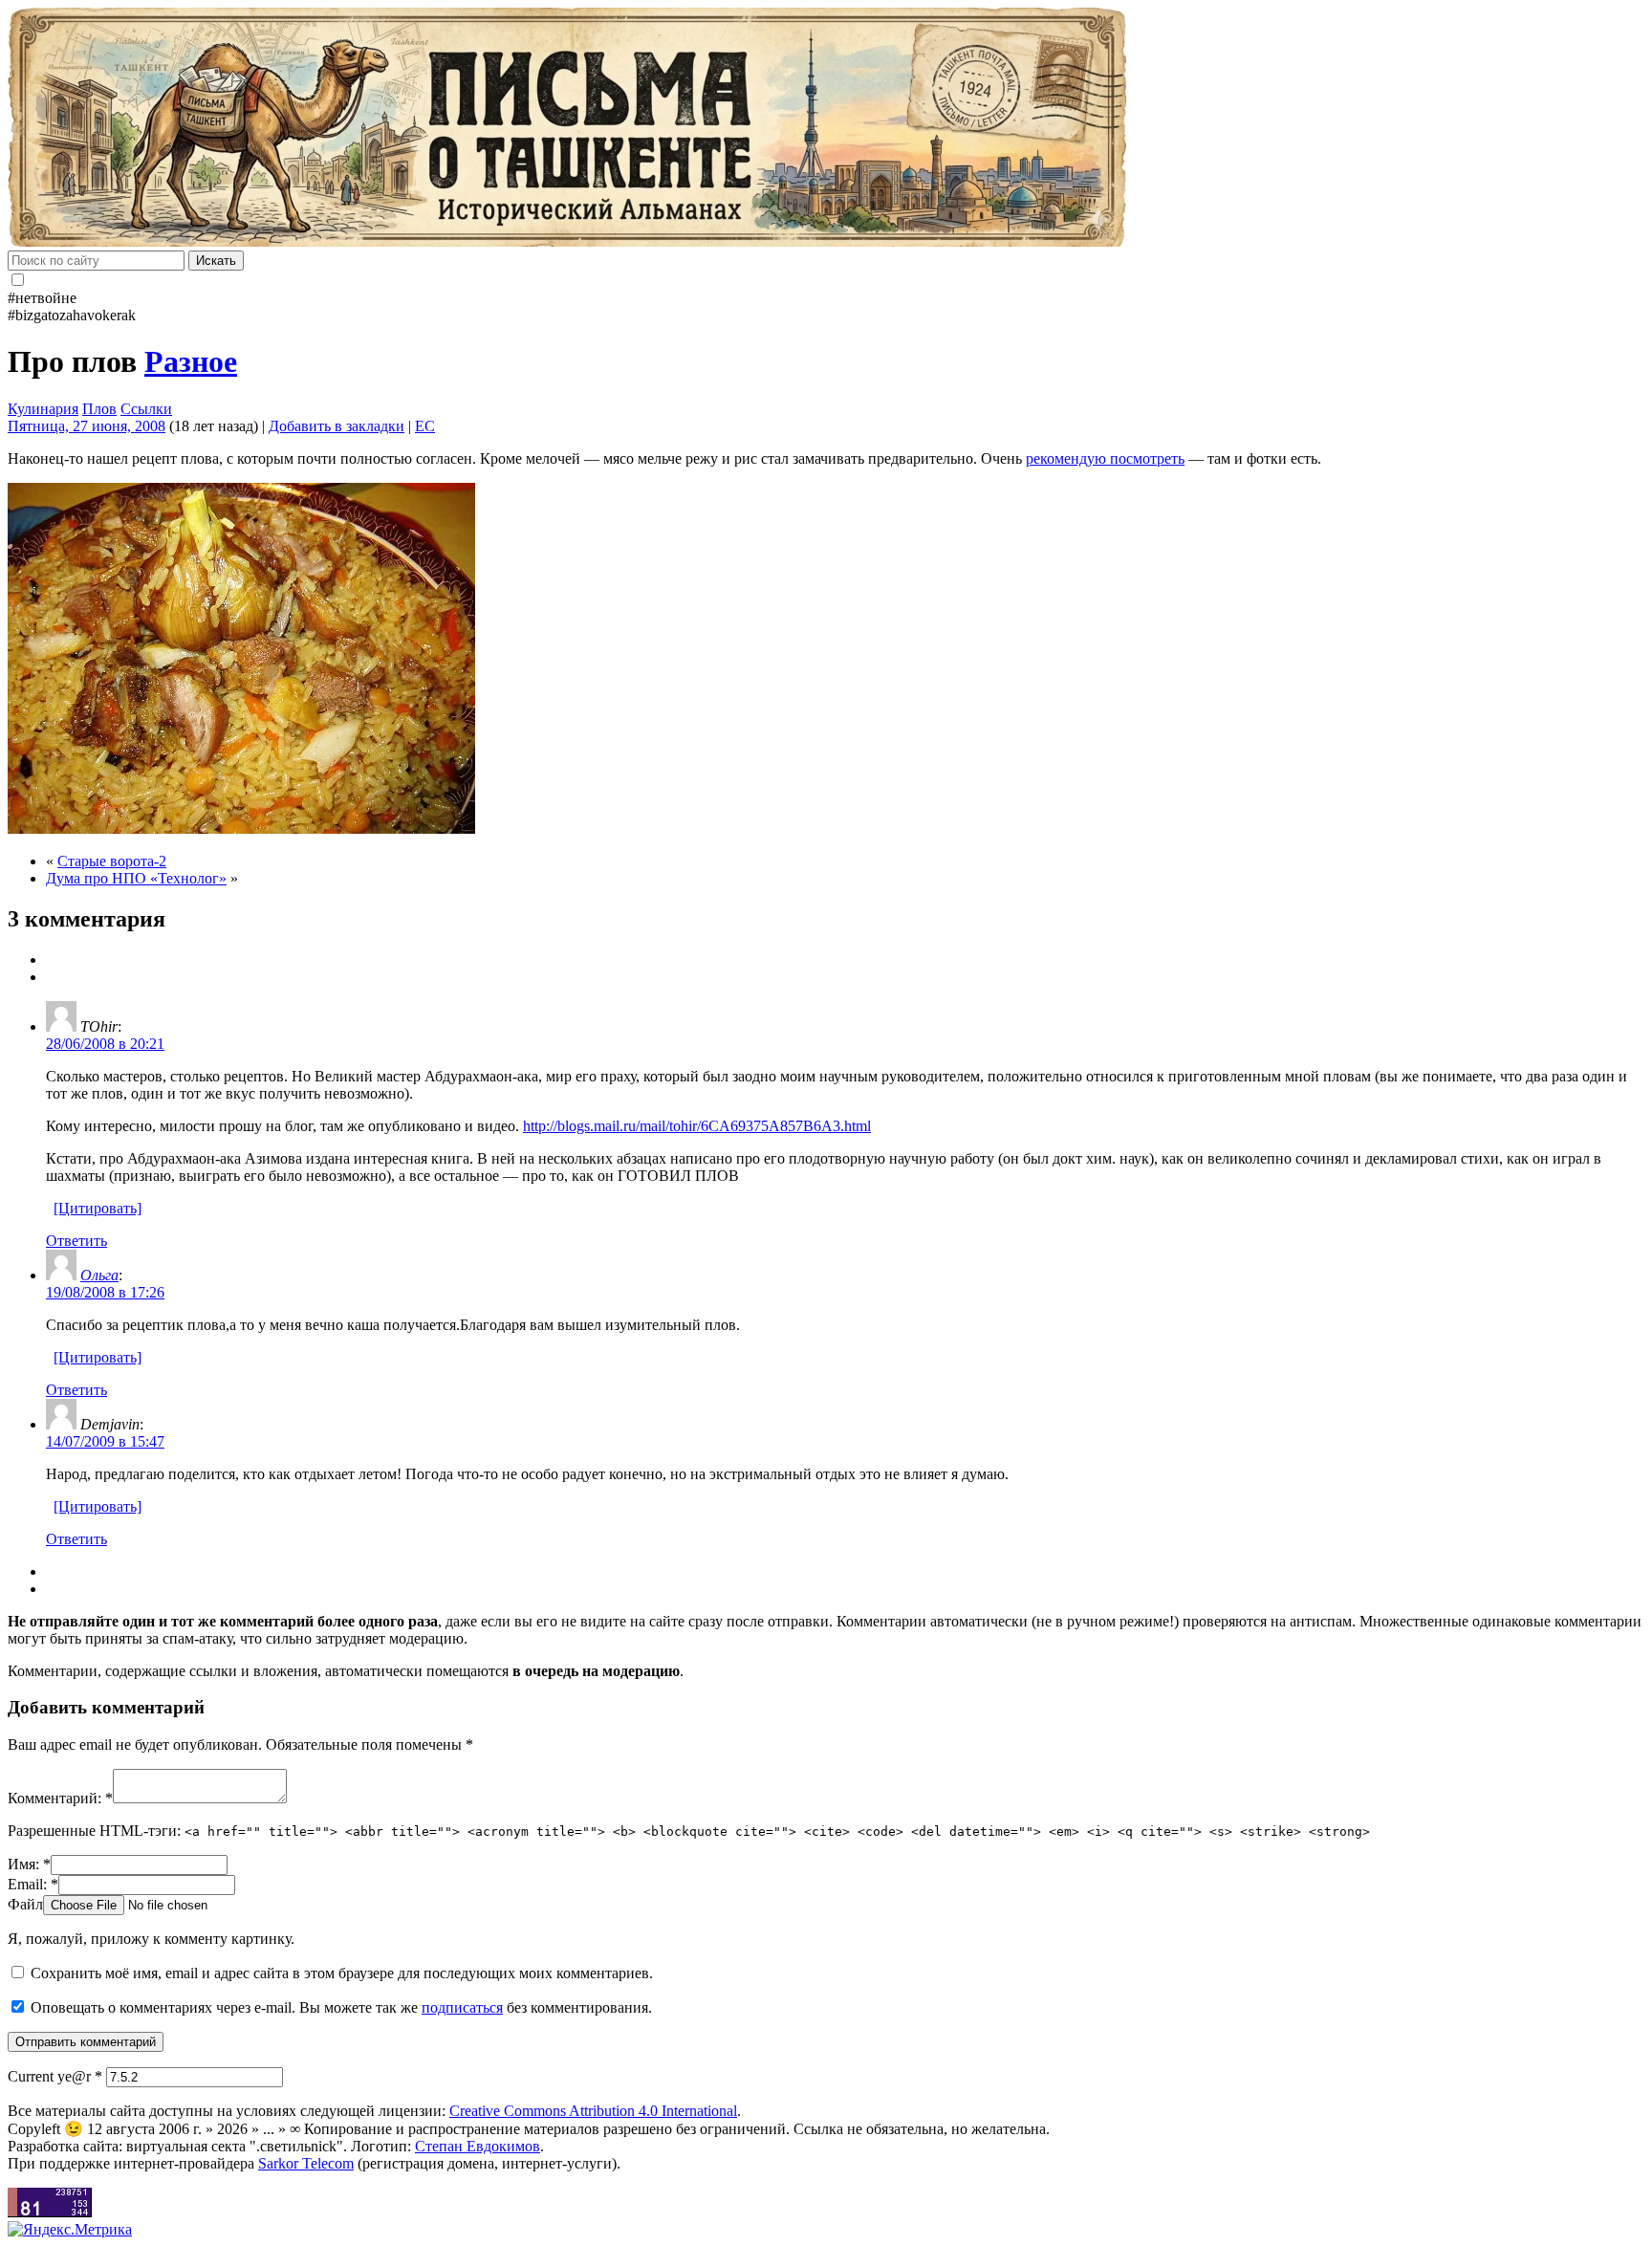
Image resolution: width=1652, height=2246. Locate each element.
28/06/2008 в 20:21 (105, 1044)
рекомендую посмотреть (1105, 458)
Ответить (76, 1241)
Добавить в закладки (337, 426)
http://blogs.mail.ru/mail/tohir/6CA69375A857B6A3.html (697, 1126)
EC (425, 426)
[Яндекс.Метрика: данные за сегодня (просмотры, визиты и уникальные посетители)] (70, 2230)
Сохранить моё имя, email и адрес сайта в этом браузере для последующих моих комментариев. (342, 1973)
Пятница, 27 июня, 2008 (87, 426)
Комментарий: (60, 1798)
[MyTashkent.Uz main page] (826, 129)
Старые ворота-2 (112, 861)
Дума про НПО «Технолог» (136, 878)
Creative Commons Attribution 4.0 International (593, 2111)
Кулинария (43, 409)
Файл (25, 1904)
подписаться (462, 2007)
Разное (191, 361)
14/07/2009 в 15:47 (105, 1441)
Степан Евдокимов (478, 2146)
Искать (216, 261)
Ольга (99, 1275)
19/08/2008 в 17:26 (105, 1292)
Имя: (29, 1864)
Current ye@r (55, 2076)
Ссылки (146, 409)
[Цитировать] (98, 1208)
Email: (33, 1884)
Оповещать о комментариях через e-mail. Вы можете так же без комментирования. (339, 2007)
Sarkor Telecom (306, 2163)
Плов (99, 409)
